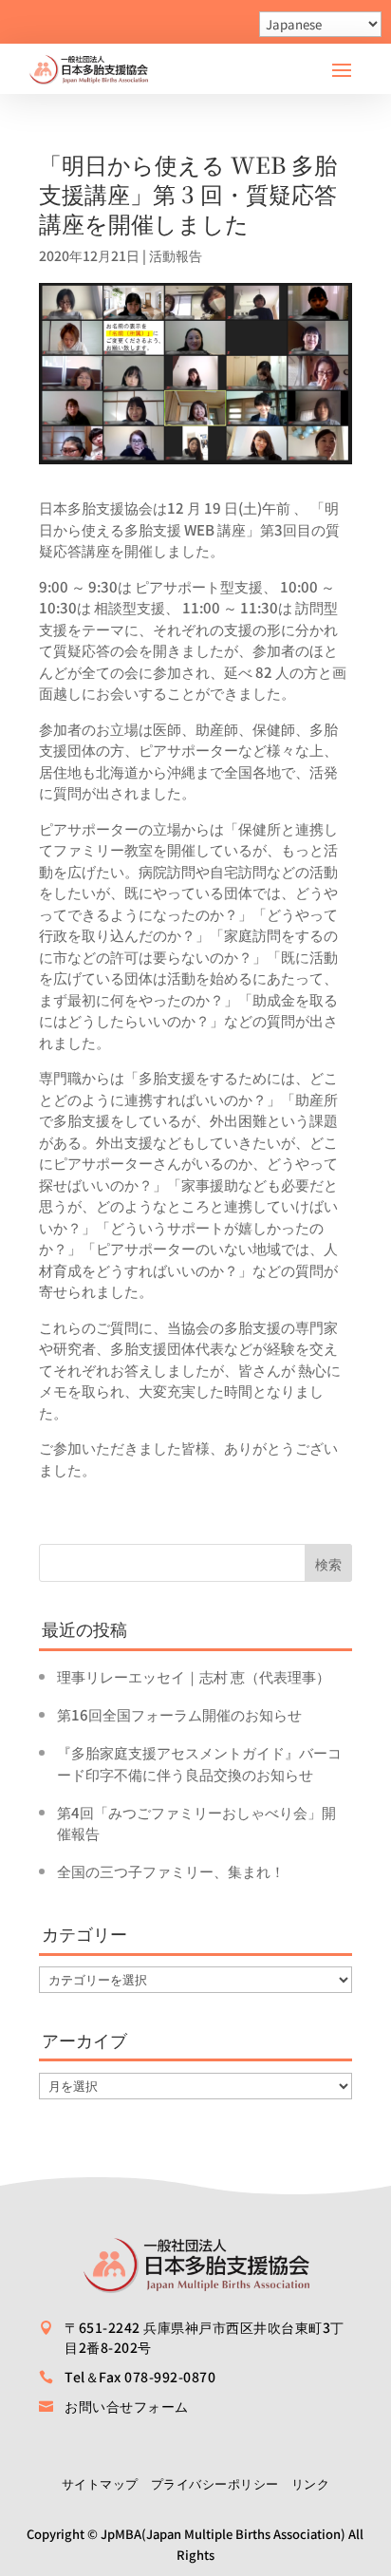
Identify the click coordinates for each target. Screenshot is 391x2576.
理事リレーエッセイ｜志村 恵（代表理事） (194, 1676)
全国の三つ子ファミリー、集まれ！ (171, 1871)
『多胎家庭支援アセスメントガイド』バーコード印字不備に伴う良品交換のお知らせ (199, 1763)
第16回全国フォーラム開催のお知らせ (179, 1714)
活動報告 (176, 255)
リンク (311, 2483)
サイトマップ (100, 2483)
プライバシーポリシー (215, 2483)
